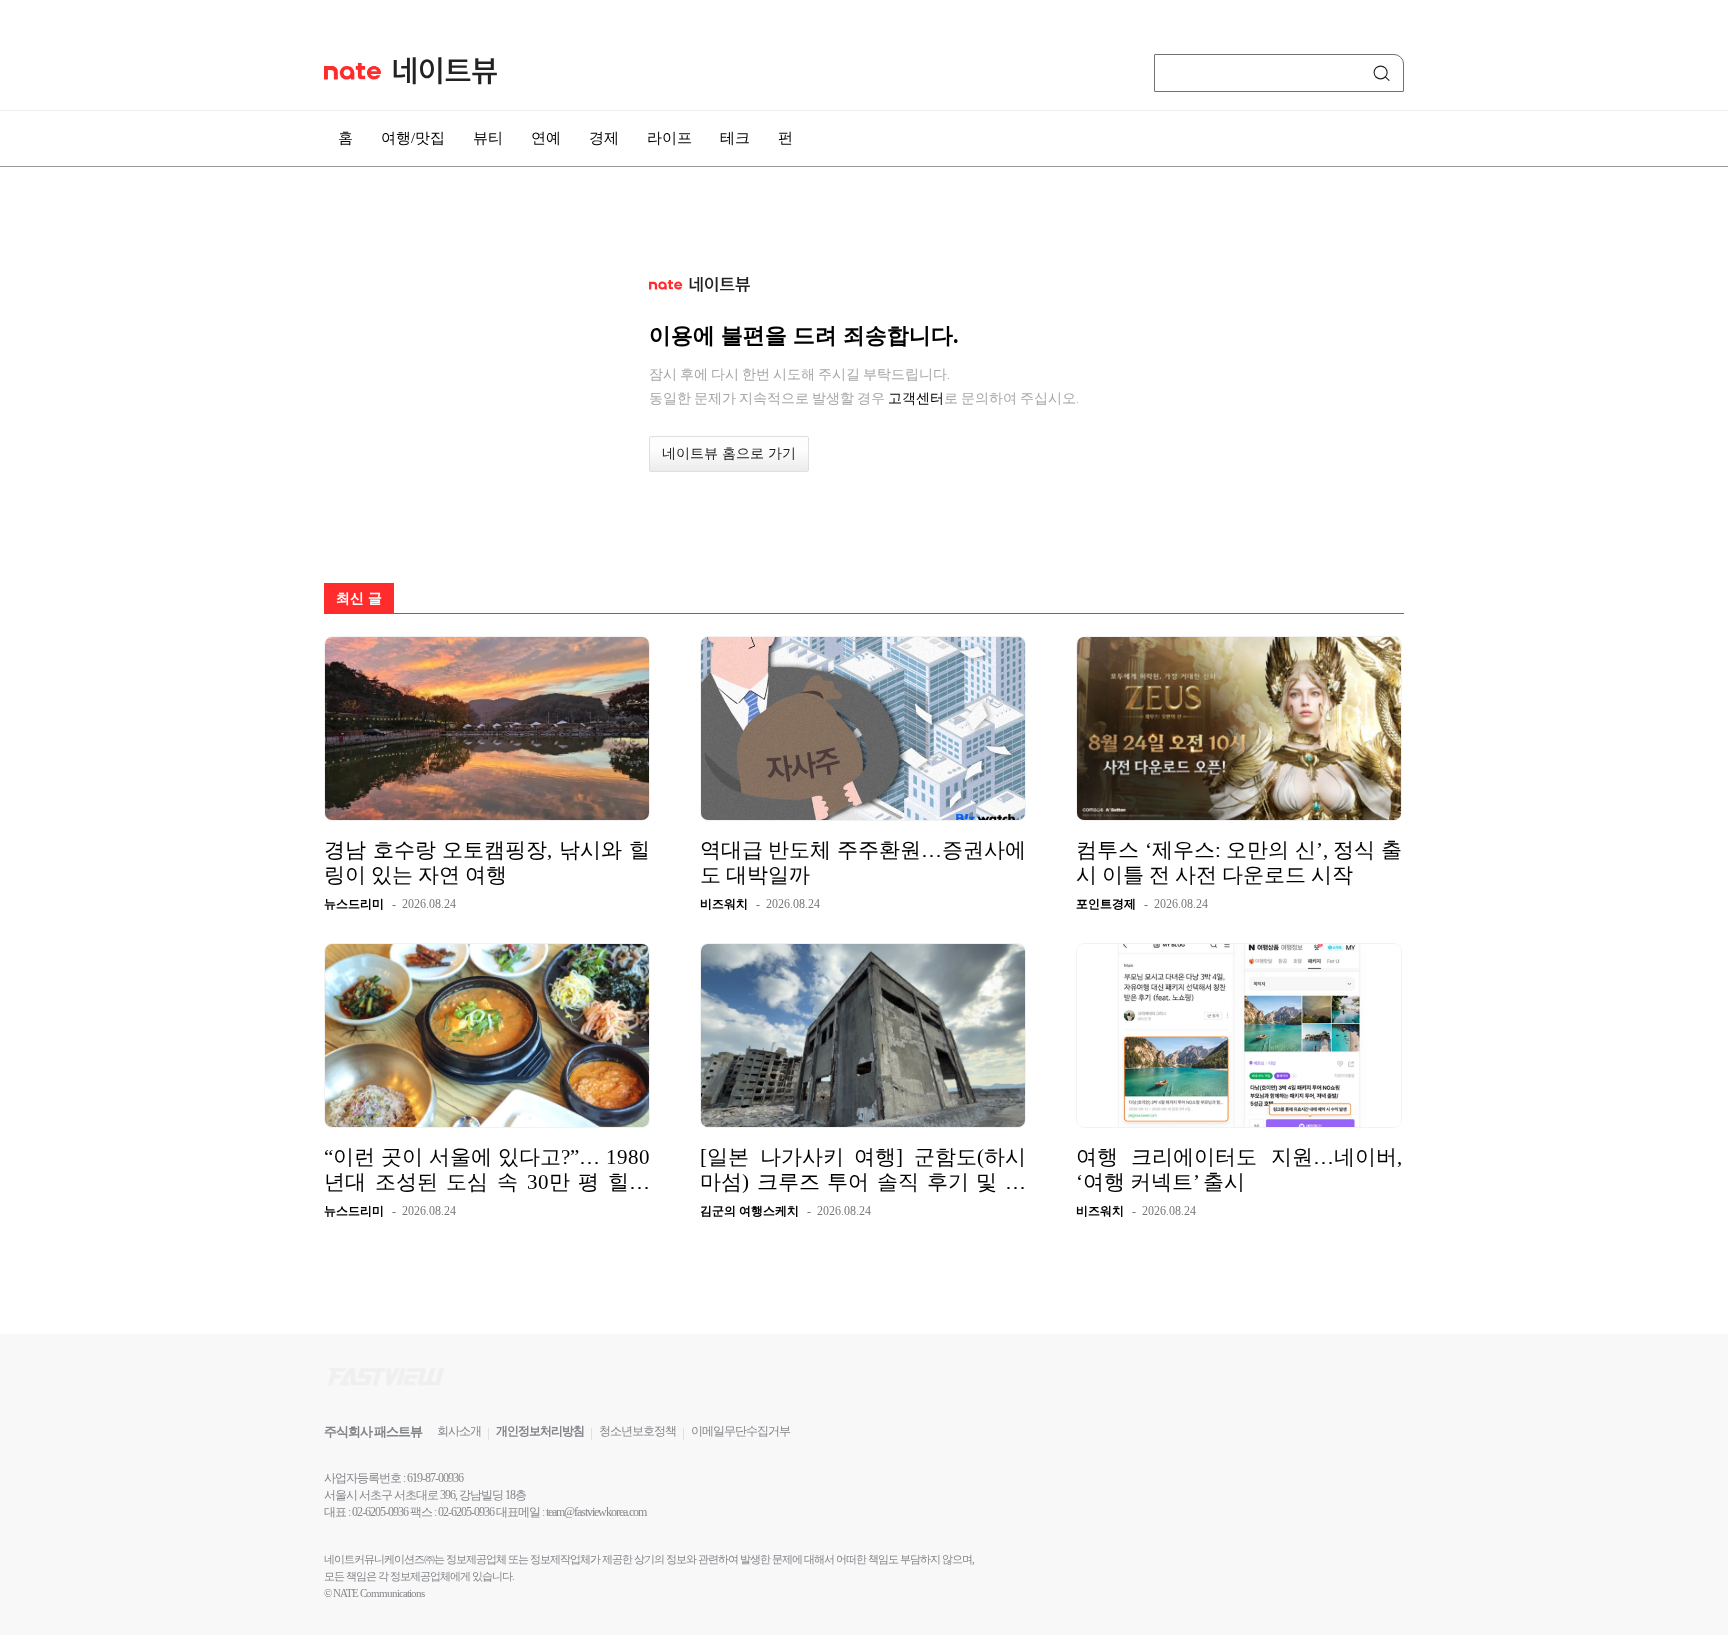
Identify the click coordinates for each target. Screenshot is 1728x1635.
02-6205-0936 (380, 1512)
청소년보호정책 (637, 1431)
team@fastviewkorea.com (596, 1512)
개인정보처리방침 (540, 1431)
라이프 (669, 138)
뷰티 (488, 138)
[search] (1385, 73)
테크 (735, 138)
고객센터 (916, 398)
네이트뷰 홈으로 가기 (729, 453)
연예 (546, 138)
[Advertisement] (1504, 537)
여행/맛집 (413, 138)
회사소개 (459, 1431)
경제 (604, 138)
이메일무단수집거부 (740, 1431)
